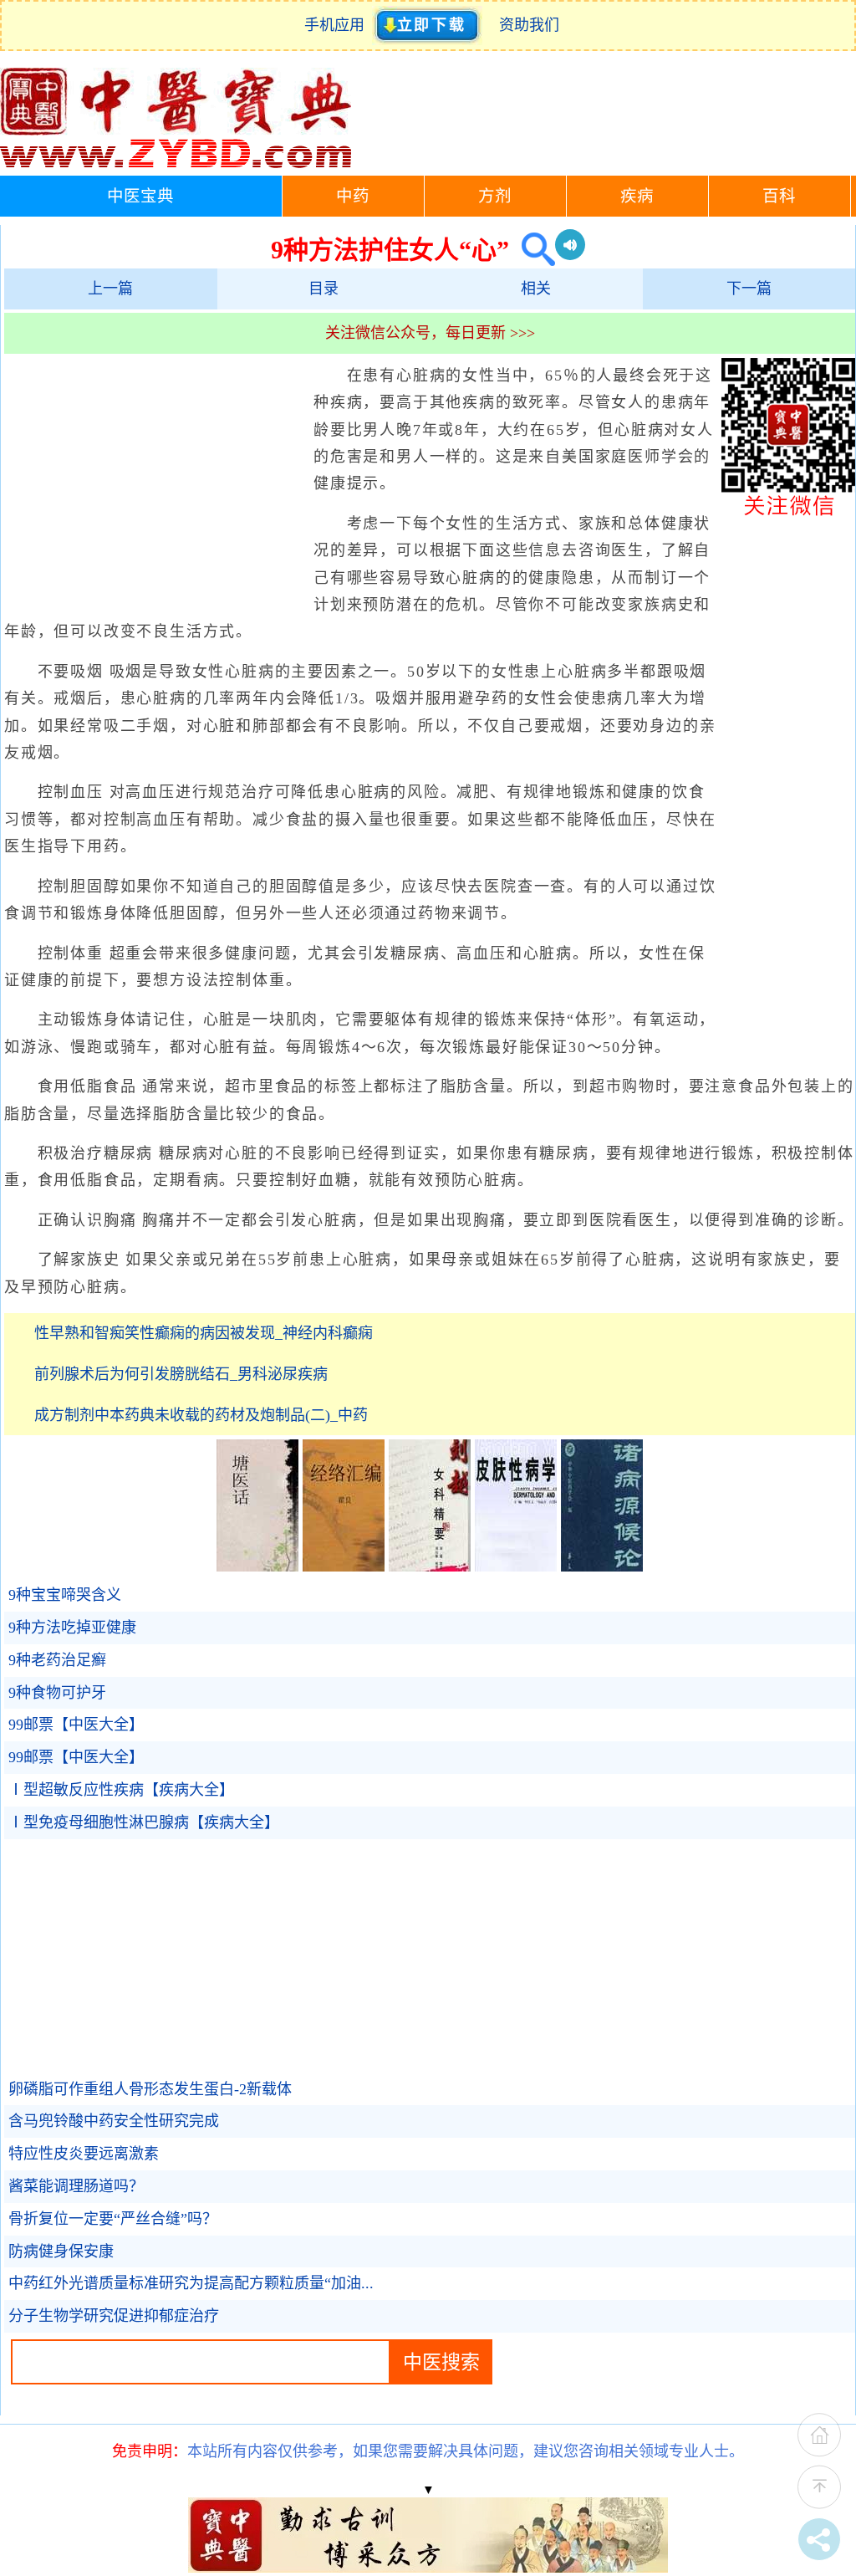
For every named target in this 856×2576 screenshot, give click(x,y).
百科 (779, 196)
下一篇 (749, 289)
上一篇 (110, 289)
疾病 (637, 196)
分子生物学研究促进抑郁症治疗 (114, 2316)
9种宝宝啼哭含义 (65, 1595)
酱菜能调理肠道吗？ (76, 2186)
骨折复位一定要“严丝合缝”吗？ (113, 2219)
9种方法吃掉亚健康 (72, 1628)
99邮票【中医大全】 (76, 1725)
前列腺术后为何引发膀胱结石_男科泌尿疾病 (181, 1374)
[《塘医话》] (257, 1567)
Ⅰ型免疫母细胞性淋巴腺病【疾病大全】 (144, 1822)
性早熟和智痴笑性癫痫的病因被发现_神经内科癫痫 (204, 1333)
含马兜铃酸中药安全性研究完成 (114, 2121)
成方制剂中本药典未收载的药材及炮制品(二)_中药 (201, 1415)
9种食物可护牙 (57, 1693)
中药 (353, 196)
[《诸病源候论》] (602, 1567)
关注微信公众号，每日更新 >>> (430, 333)
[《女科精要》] (430, 1567)
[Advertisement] (155, 483)
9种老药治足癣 (57, 1660)
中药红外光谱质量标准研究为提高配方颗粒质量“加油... (191, 2283)
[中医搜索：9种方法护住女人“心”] (532, 250)
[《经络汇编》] (344, 1567)
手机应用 (338, 25)
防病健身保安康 (61, 2251)
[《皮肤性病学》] (516, 1567)
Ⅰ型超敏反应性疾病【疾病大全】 (121, 1790)
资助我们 (529, 25)
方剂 (495, 196)
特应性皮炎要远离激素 (84, 2154)
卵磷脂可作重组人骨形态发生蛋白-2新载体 (150, 2089)
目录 (324, 289)
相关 (536, 289)
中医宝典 (140, 196)
